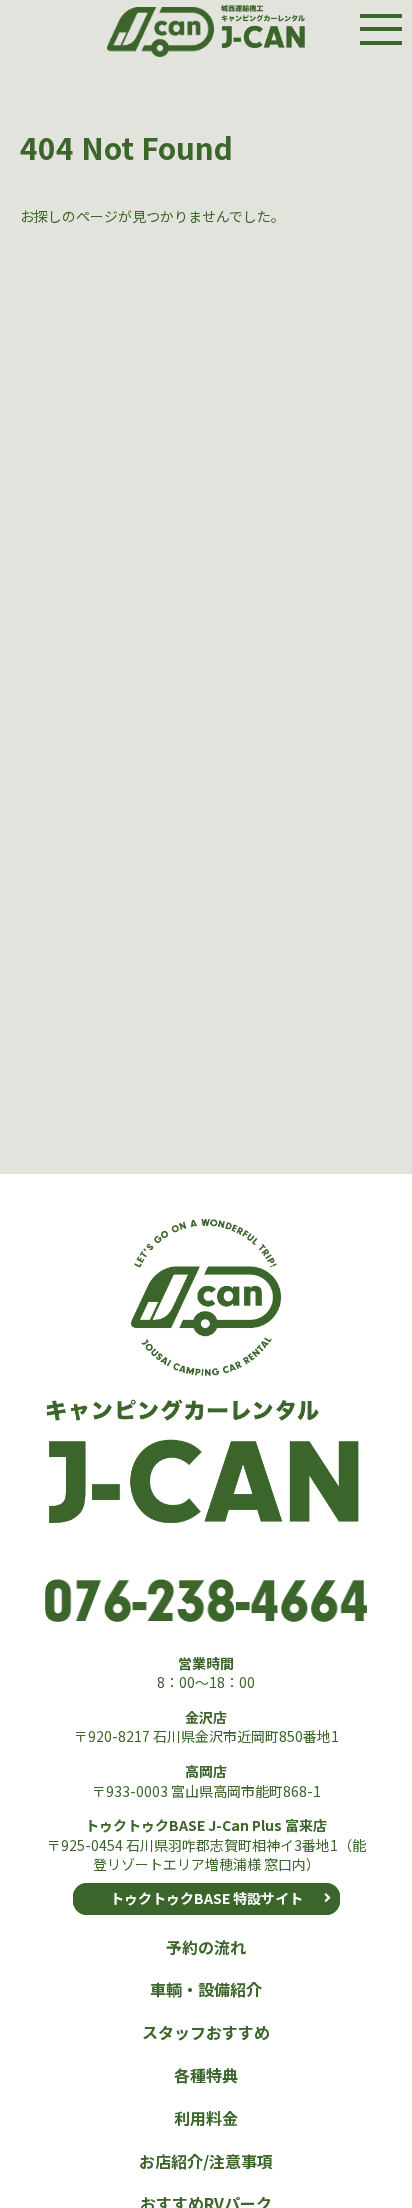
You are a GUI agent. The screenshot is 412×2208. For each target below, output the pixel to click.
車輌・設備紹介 (206, 1989)
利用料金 (206, 2118)
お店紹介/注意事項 (206, 2161)
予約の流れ (206, 1947)
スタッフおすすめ (206, 2032)
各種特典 (206, 2075)
